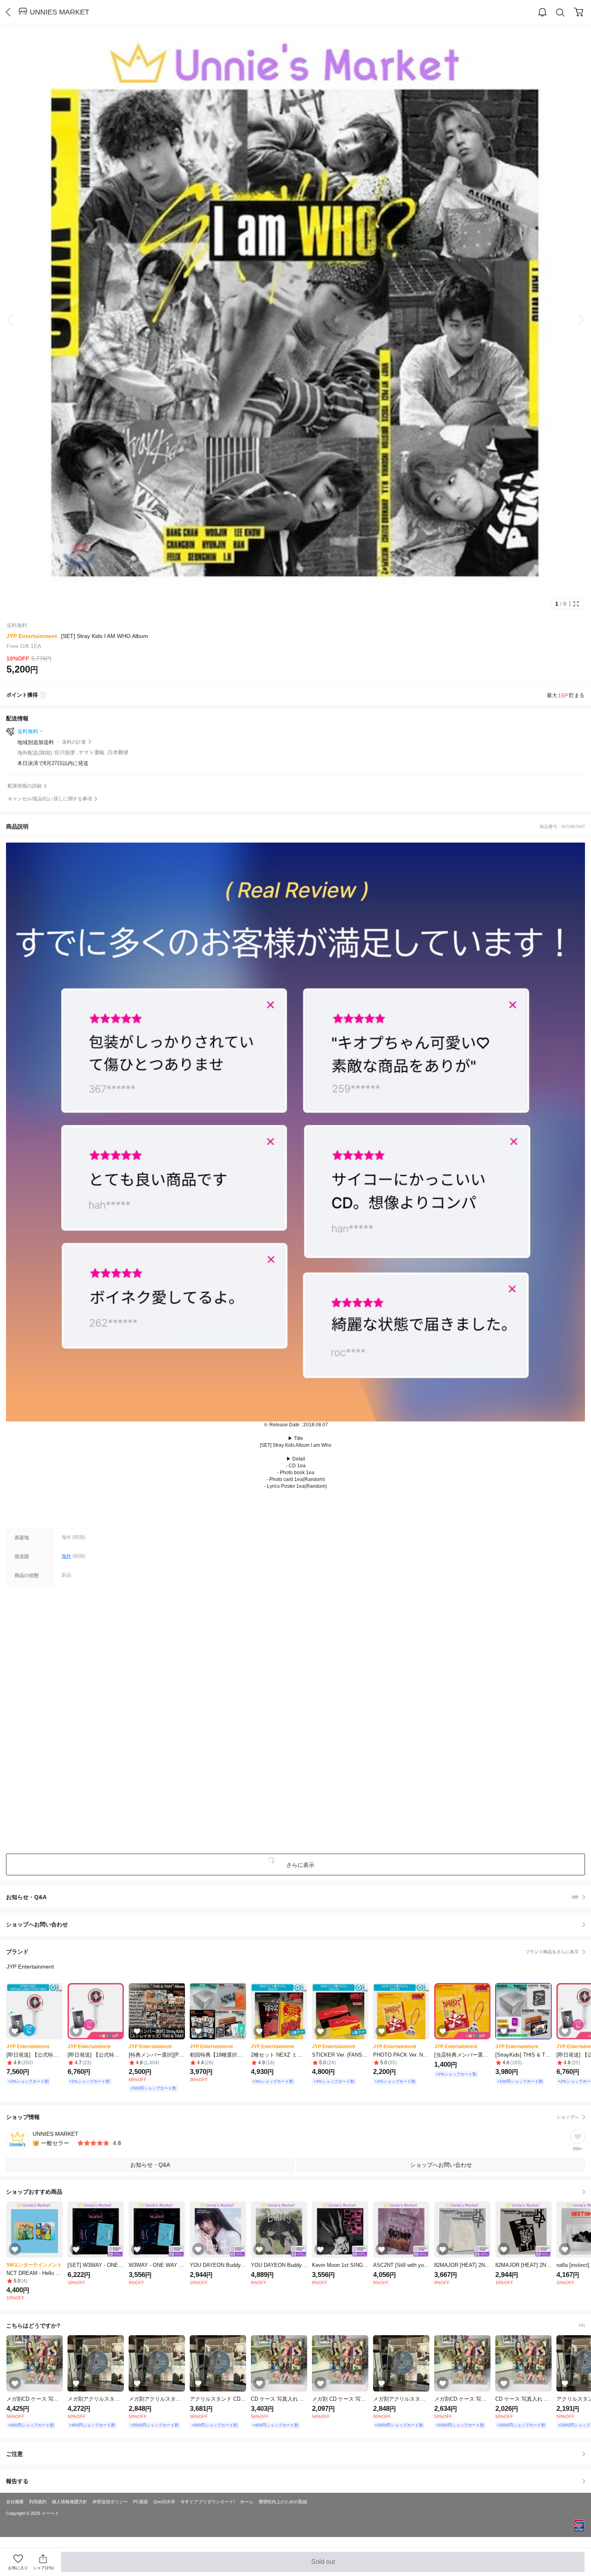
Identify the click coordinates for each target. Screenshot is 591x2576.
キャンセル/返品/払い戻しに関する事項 (50, 799)
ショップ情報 (292, 2117)
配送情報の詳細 (25, 786)
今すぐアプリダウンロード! (208, 2502)
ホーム (247, 2502)
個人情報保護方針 (70, 2502)
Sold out (324, 2565)
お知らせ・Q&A (292, 1897)
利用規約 (38, 2502)
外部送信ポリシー (110, 2502)
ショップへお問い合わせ (299, 1924)
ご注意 (14, 2454)
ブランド (292, 1952)
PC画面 (141, 2502)
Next (575, 320)
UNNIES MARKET (60, 12)
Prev (16, 320)
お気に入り (18, 2568)
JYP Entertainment (32, 636)
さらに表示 (300, 1865)
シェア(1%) (43, 2568)
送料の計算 (74, 742)
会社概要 (15, 2502)
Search (560, 12)
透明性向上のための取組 (283, 2502)
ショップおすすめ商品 (34, 2192)
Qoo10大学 (164, 2502)
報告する (17, 2481)
